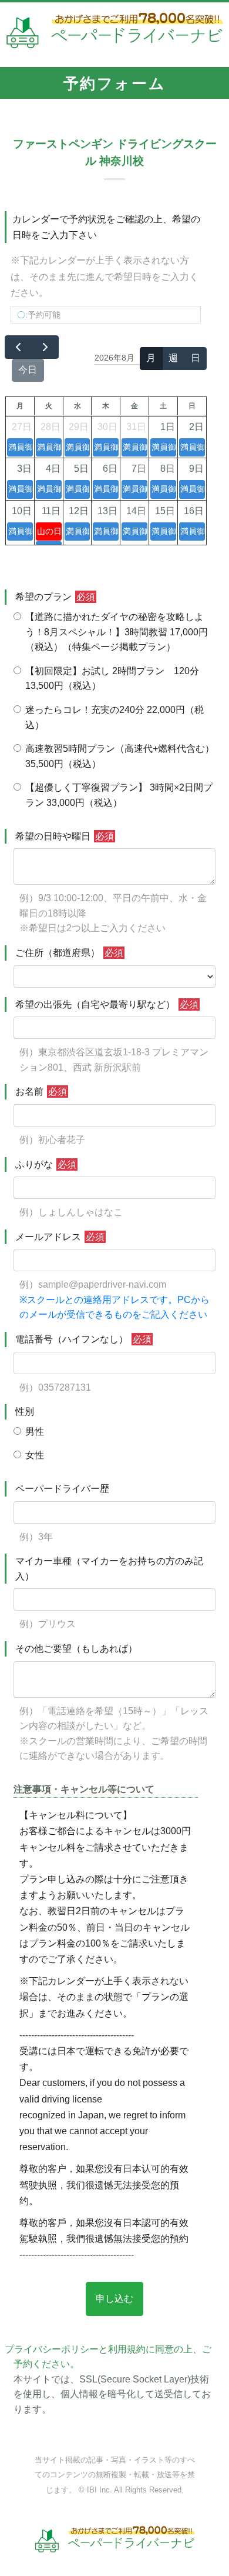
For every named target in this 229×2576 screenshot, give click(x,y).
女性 (35, 1455)
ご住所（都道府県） (69, 953)
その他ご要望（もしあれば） (76, 1649)
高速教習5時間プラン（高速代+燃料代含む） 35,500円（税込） (120, 756)
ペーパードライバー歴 (62, 1489)
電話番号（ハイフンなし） (83, 1339)
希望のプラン (55, 597)
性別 (25, 1412)
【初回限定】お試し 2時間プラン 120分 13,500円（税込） (112, 679)
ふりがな (46, 1164)
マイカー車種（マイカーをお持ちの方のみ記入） (109, 1569)
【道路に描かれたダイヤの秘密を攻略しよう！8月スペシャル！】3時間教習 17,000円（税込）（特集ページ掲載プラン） (117, 632)
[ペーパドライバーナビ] (115, 34)
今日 (28, 370)
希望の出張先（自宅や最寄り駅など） (107, 1004)
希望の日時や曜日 (65, 836)
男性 (35, 1432)
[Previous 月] (18, 347)
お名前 (41, 1092)
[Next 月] (46, 347)
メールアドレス (60, 1237)
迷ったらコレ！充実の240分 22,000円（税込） (114, 717)
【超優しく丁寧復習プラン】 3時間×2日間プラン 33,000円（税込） (119, 795)
